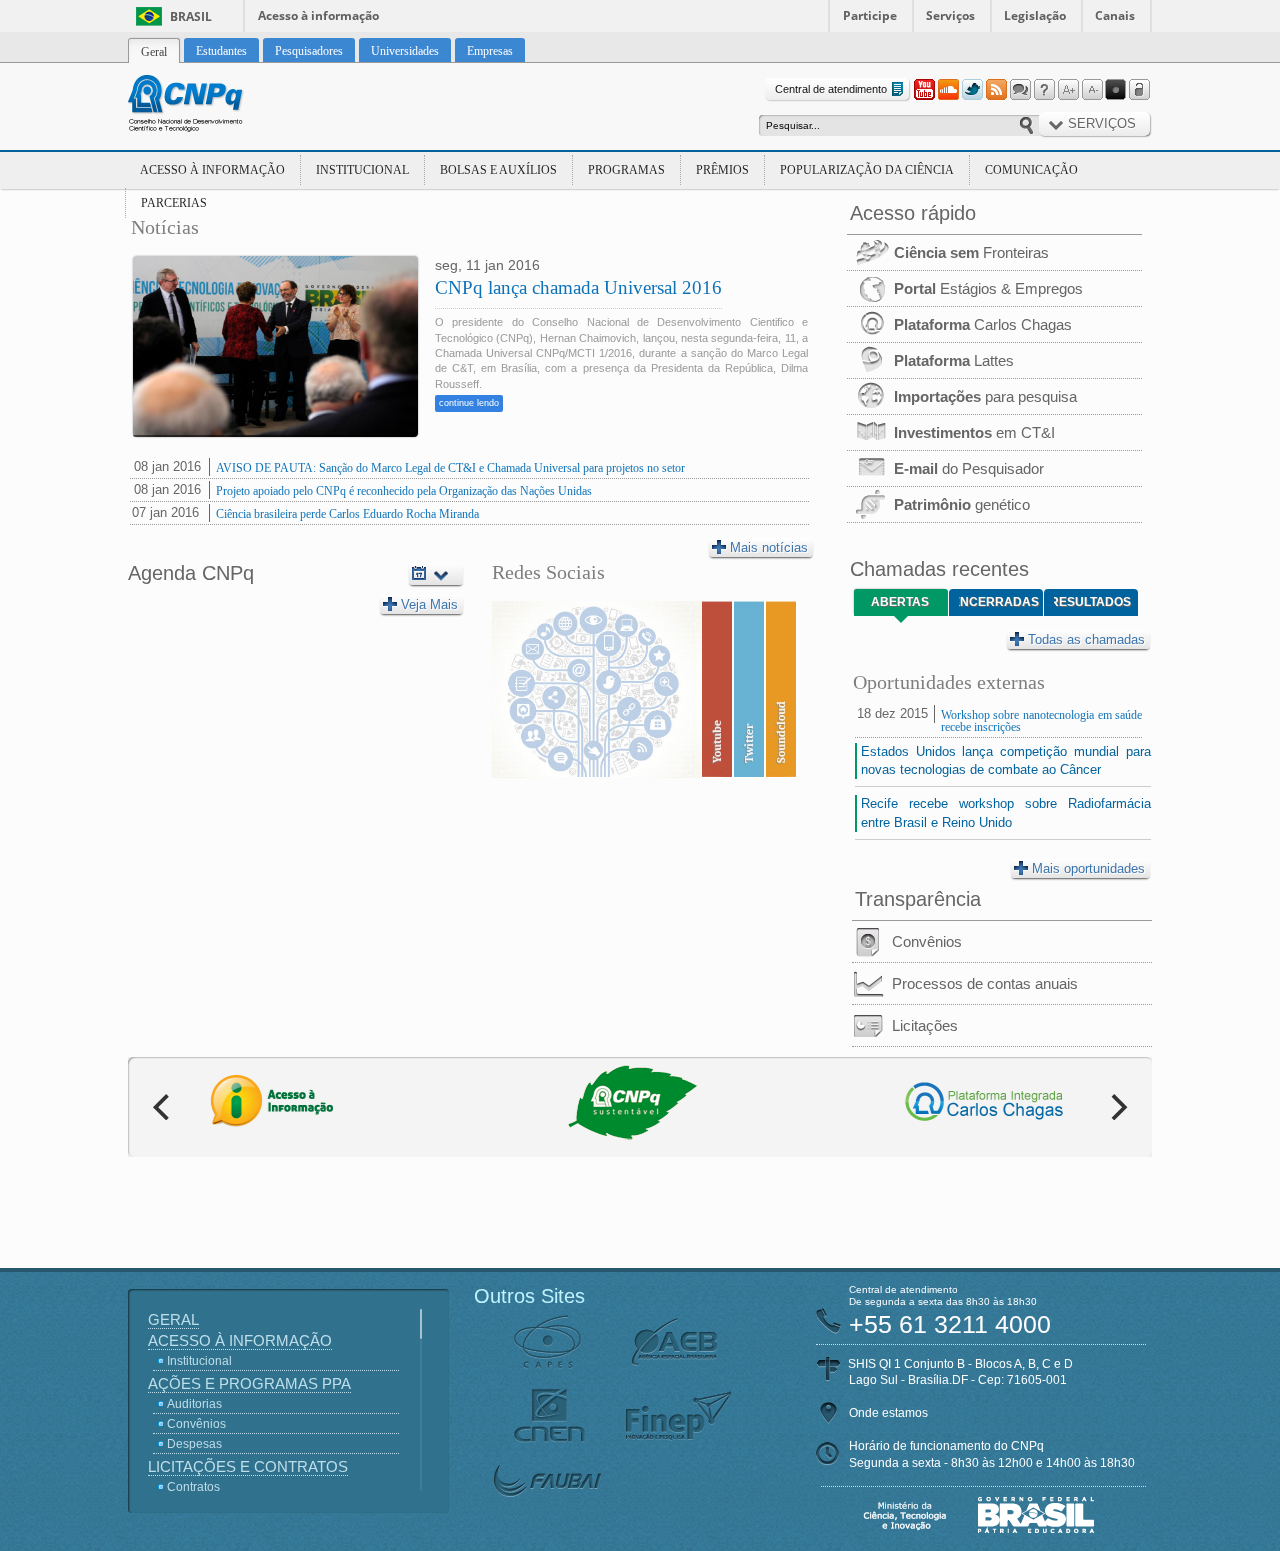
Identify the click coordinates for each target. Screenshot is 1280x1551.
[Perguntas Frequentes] (1044, 90)
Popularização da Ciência (867, 170)
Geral (173, 1319)
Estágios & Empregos (988, 288)
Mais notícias (769, 547)
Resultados (1092, 602)
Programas (626, 170)
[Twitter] (972, 90)
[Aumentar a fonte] (1068, 90)
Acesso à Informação (212, 170)
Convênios (927, 941)
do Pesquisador (969, 468)
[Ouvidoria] (1020, 90)
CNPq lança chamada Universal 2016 (578, 287)
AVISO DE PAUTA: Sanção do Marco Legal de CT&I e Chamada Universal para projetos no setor (450, 468)
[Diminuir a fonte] (1092, 90)
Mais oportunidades (1088, 868)
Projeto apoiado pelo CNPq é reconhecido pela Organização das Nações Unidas (404, 491)
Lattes (954, 360)
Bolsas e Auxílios (498, 170)
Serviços (950, 15)
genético (962, 504)
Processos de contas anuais (985, 983)
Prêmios (722, 170)
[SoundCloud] (948, 90)
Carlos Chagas (983, 324)
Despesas (194, 1444)
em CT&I (974, 432)
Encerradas (999, 602)
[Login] (1140, 90)
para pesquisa (985, 396)
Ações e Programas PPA (249, 1383)
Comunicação (1031, 170)
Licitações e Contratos (248, 1466)
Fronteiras (971, 252)
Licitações (925, 1025)
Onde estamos (888, 1413)
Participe (870, 15)
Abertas (900, 602)
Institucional (362, 170)
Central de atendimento (831, 89)
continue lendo (469, 403)
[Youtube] (924, 90)
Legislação (1035, 15)
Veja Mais (429, 604)
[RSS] (996, 90)
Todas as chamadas (1086, 639)
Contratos (193, 1487)
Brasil (191, 16)
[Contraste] (1116, 90)
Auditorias (194, 1404)
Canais (1115, 15)
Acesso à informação (318, 15)
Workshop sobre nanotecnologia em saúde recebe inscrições (1041, 721)
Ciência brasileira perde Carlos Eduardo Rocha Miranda (347, 514)
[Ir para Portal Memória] (210, 106)
